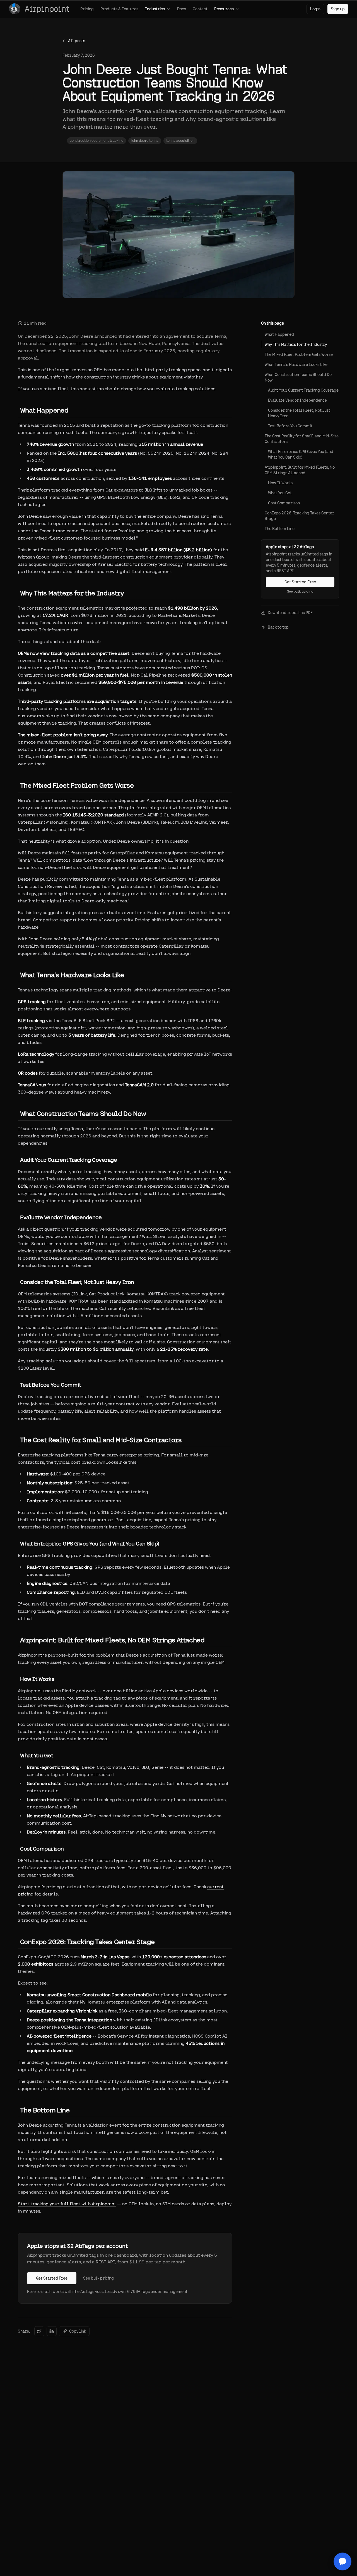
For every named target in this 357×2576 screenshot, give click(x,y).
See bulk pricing (98, 2278)
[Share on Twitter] (39, 2331)
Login (315, 9)
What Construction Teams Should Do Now (298, 377)
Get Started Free (52, 2278)
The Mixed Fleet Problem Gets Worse (299, 354)
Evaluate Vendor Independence (297, 400)
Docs (182, 9)
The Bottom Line (280, 529)
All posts (77, 41)
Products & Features (119, 9)
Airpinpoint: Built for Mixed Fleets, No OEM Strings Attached (300, 470)
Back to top (278, 627)
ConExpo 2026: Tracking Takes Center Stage (299, 516)
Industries (155, 9)
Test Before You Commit (290, 426)
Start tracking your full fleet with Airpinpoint (67, 2204)
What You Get (280, 493)
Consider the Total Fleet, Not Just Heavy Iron (299, 413)
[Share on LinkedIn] (52, 2331)
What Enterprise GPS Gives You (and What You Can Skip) (301, 454)
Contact (200, 9)
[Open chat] (342, 2561)
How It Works (280, 483)
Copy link (78, 2331)
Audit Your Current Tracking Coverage (303, 390)
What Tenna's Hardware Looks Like (296, 365)
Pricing (87, 9)
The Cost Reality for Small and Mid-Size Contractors (302, 439)
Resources (224, 9)
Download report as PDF (290, 613)
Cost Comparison (284, 503)
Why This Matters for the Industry (296, 344)
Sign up (338, 9)
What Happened (279, 334)
